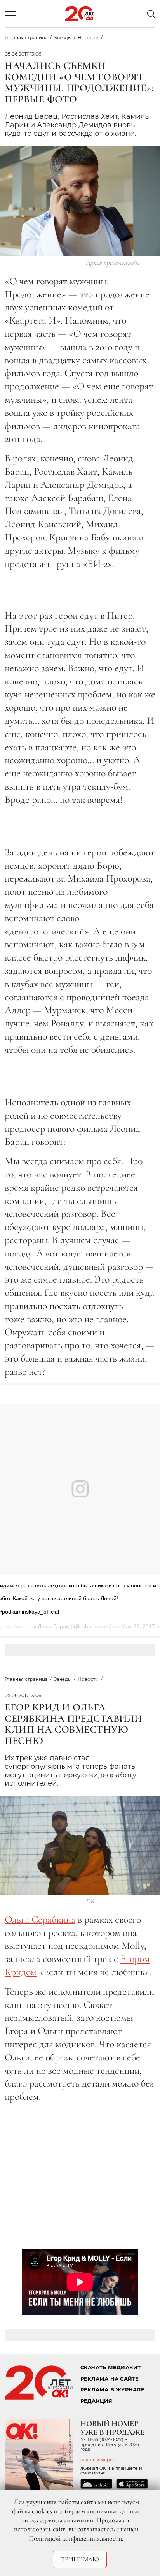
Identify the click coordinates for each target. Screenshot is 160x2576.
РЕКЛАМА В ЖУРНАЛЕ (112, 2390)
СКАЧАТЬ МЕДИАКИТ (111, 2367)
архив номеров (98, 2460)
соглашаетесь (96, 2529)
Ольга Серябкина (40, 1919)
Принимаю (80, 2559)
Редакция (97, 2401)
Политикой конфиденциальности (75, 2538)
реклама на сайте (110, 2379)
